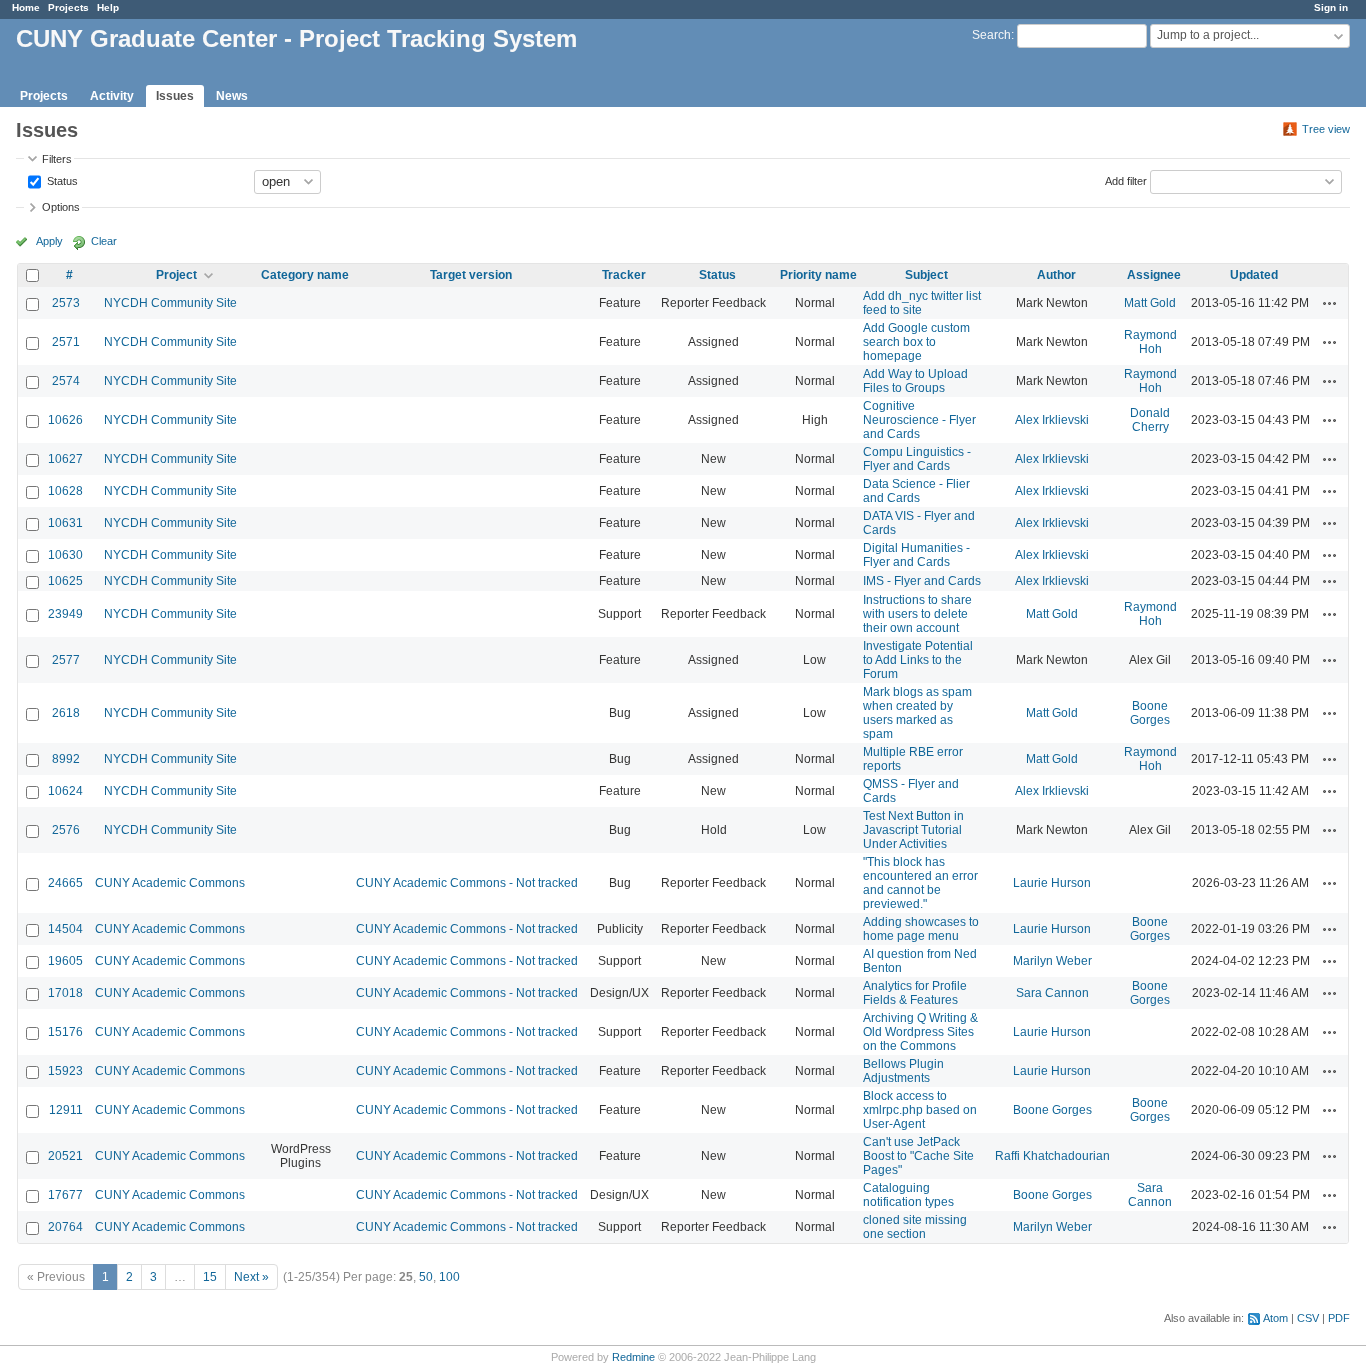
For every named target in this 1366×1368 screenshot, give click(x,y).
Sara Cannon (1052, 993)
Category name (305, 275)
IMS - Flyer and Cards (922, 581)
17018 (65, 993)
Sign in (1331, 7)
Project (176, 275)
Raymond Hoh (1150, 342)
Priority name (818, 275)
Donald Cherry (1150, 420)
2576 (66, 830)
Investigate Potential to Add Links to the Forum (918, 660)
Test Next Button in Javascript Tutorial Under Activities (913, 830)
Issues (175, 96)
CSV (1308, 1318)
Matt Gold (1150, 303)
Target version (471, 275)
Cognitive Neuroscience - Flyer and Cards (919, 420)
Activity (112, 96)
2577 (66, 660)
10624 (65, 791)
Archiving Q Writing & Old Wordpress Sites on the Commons (920, 1032)
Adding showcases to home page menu (921, 929)
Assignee (1154, 275)
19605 (65, 961)
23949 (65, 614)
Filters (57, 159)
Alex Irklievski (1052, 420)
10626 (65, 420)
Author (1056, 275)
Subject (926, 275)
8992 (66, 759)
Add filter (1126, 180)
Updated (1254, 275)
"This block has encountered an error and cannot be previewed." (920, 883)
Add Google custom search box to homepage (916, 342)
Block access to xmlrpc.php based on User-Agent (920, 1110)
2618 (66, 713)
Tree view (1326, 129)
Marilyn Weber (1052, 961)
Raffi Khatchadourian (1052, 1156)
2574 (66, 381)
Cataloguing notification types (908, 1195)
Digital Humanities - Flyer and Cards (916, 555)
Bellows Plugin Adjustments (903, 1071)
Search (991, 35)
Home (26, 7)
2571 (66, 342)
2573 (66, 303)
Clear (104, 241)
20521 (65, 1156)
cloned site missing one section (915, 1227)
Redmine (633, 1357)
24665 (65, 883)
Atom (1275, 1318)
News (232, 96)
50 (426, 1277)
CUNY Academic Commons (170, 883)
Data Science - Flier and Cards (916, 491)
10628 (65, 491)
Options (61, 207)
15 (210, 1277)
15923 (65, 1071)
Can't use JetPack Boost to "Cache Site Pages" (918, 1156)
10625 (65, 581)
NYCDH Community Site (170, 303)
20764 (65, 1227)
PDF (1339, 1318)
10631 (65, 523)
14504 (65, 929)
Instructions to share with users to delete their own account (917, 614)
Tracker (624, 275)
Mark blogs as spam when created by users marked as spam (917, 713)
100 (449, 1277)
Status (61, 180)
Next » (251, 1277)
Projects (68, 7)
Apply (49, 241)
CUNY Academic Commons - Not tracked (467, 883)
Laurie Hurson (1052, 883)
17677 (65, 1195)
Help (108, 7)
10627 (65, 459)
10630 (65, 555)
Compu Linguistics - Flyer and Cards (917, 459)
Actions (1330, 303)
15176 (65, 1032)
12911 (66, 1110)
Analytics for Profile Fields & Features (915, 993)
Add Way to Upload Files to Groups (915, 381)
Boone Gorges (1150, 713)
